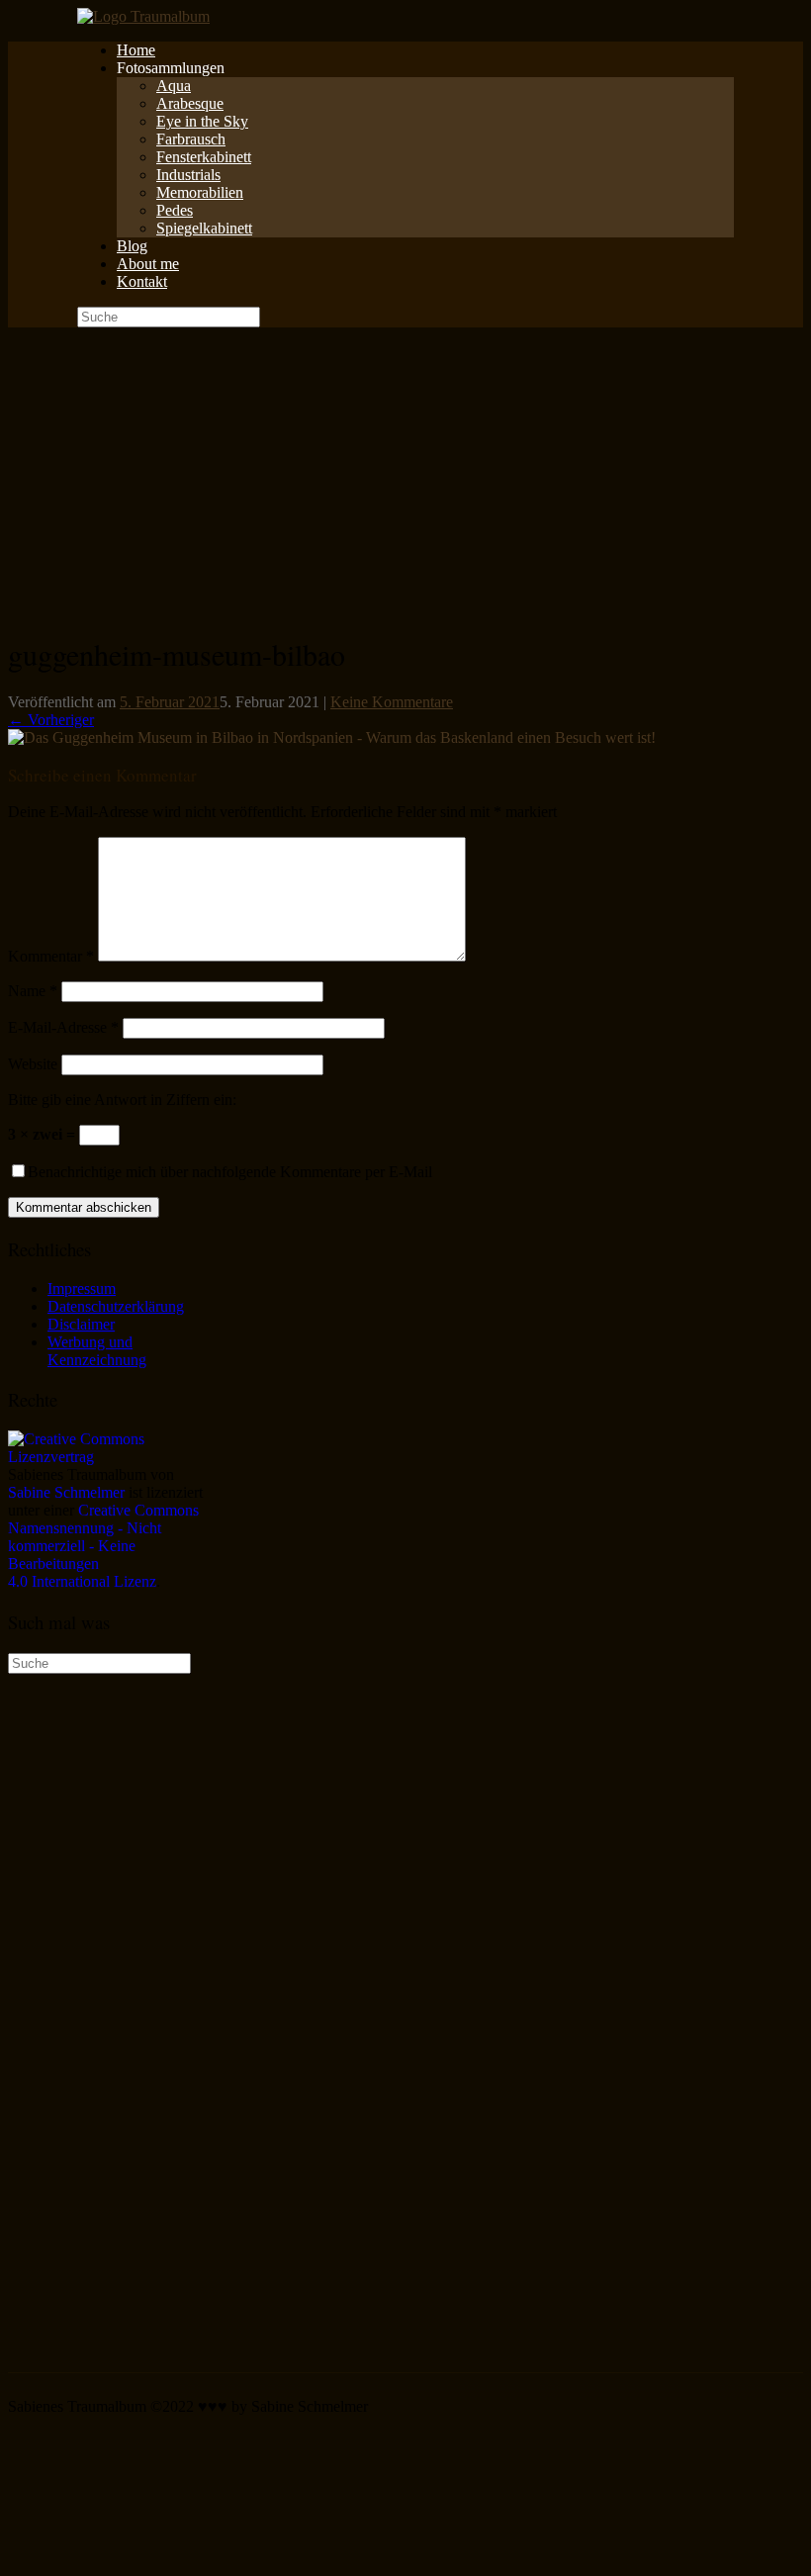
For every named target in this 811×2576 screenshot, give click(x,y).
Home (136, 50)
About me (148, 264)
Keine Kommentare (392, 702)
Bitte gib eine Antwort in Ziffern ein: (122, 1100)
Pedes (175, 210)
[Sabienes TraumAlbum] (143, 16)
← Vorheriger (51, 720)
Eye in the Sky (202, 121)
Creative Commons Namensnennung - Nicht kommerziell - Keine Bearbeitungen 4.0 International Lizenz (103, 1546)
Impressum (82, 1288)
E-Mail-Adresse (63, 1027)
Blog (132, 246)
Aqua (174, 86)
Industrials (188, 175)
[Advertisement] (405, 476)
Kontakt (142, 281)
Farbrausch (191, 139)
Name (33, 991)
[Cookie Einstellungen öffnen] (156, 2559)
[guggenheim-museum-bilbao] (332, 737)
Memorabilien (200, 192)
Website (33, 1064)
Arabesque (190, 103)
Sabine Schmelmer (66, 1492)
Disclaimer (81, 1324)
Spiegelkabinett (204, 228)
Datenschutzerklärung (116, 1306)
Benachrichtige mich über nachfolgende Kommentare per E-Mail (230, 1172)
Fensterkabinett (204, 157)
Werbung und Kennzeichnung (97, 1351)
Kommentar (51, 956)
